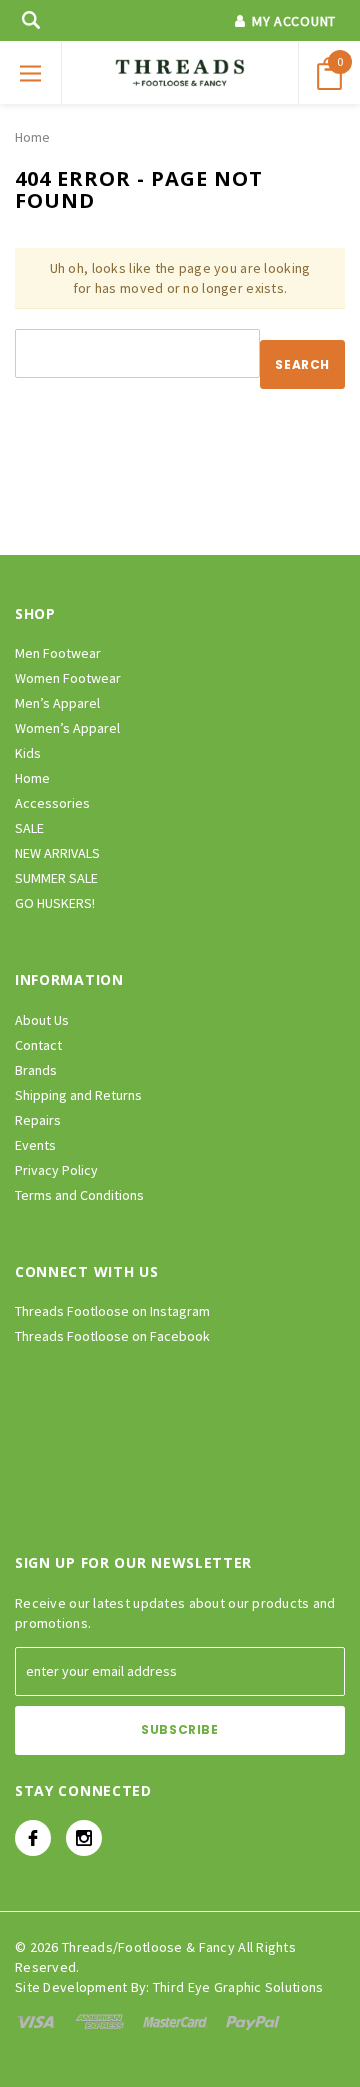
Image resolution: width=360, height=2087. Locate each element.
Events (35, 1145)
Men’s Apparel (57, 703)
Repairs (38, 1120)
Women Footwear (68, 678)
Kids (28, 753)
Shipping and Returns (78, 1095)
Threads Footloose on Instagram (112, 1311)
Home (32, 137)
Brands (36, 1070)
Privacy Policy (56, 1170)
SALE (29, 828)
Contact (38, 1045)
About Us (42, 1020)
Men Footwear (58, 653)
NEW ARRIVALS (57, 853)
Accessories (52, 803)
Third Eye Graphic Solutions (238, 1987)
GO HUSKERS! (55, 903)
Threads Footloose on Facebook (112, 1336)
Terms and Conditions (79, 1195)
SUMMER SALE (56, 878)
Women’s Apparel (67, 728)
